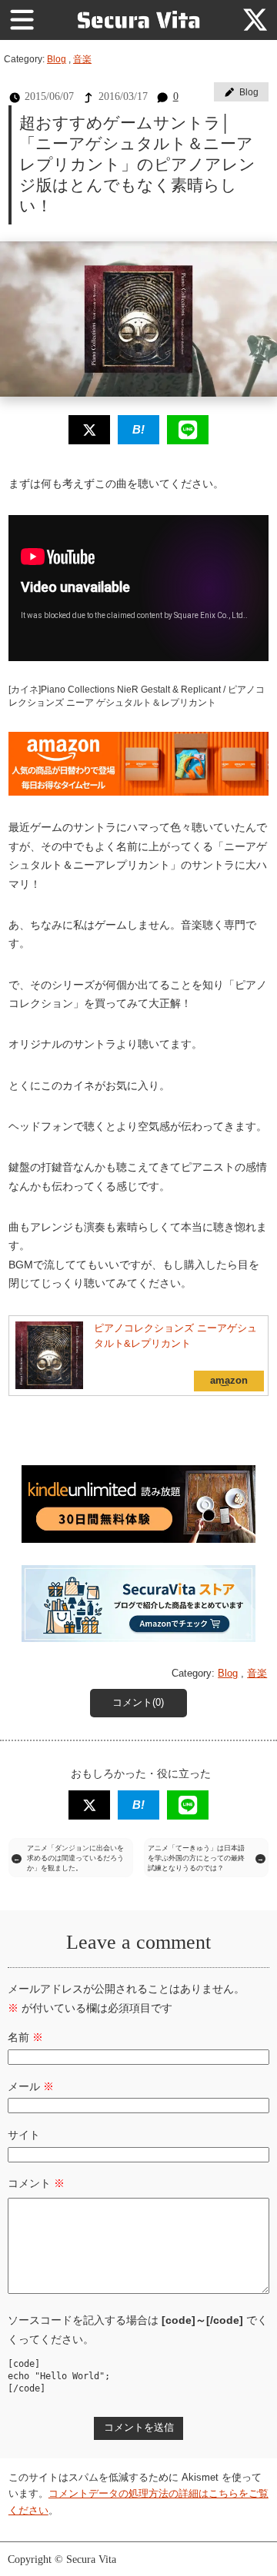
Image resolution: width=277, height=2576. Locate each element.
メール (31, 2086)
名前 (25, 2037)
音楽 (82, 59)
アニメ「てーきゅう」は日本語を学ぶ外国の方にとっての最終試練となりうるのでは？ (196, 1858)
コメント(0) (138, 1703)
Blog (57, 59)
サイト (24, 2135)
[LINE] (188, 429)
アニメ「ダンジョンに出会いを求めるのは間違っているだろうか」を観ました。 (75, 1858)
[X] (255, 20)
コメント (36, 2183)
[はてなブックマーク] (138, 429)
